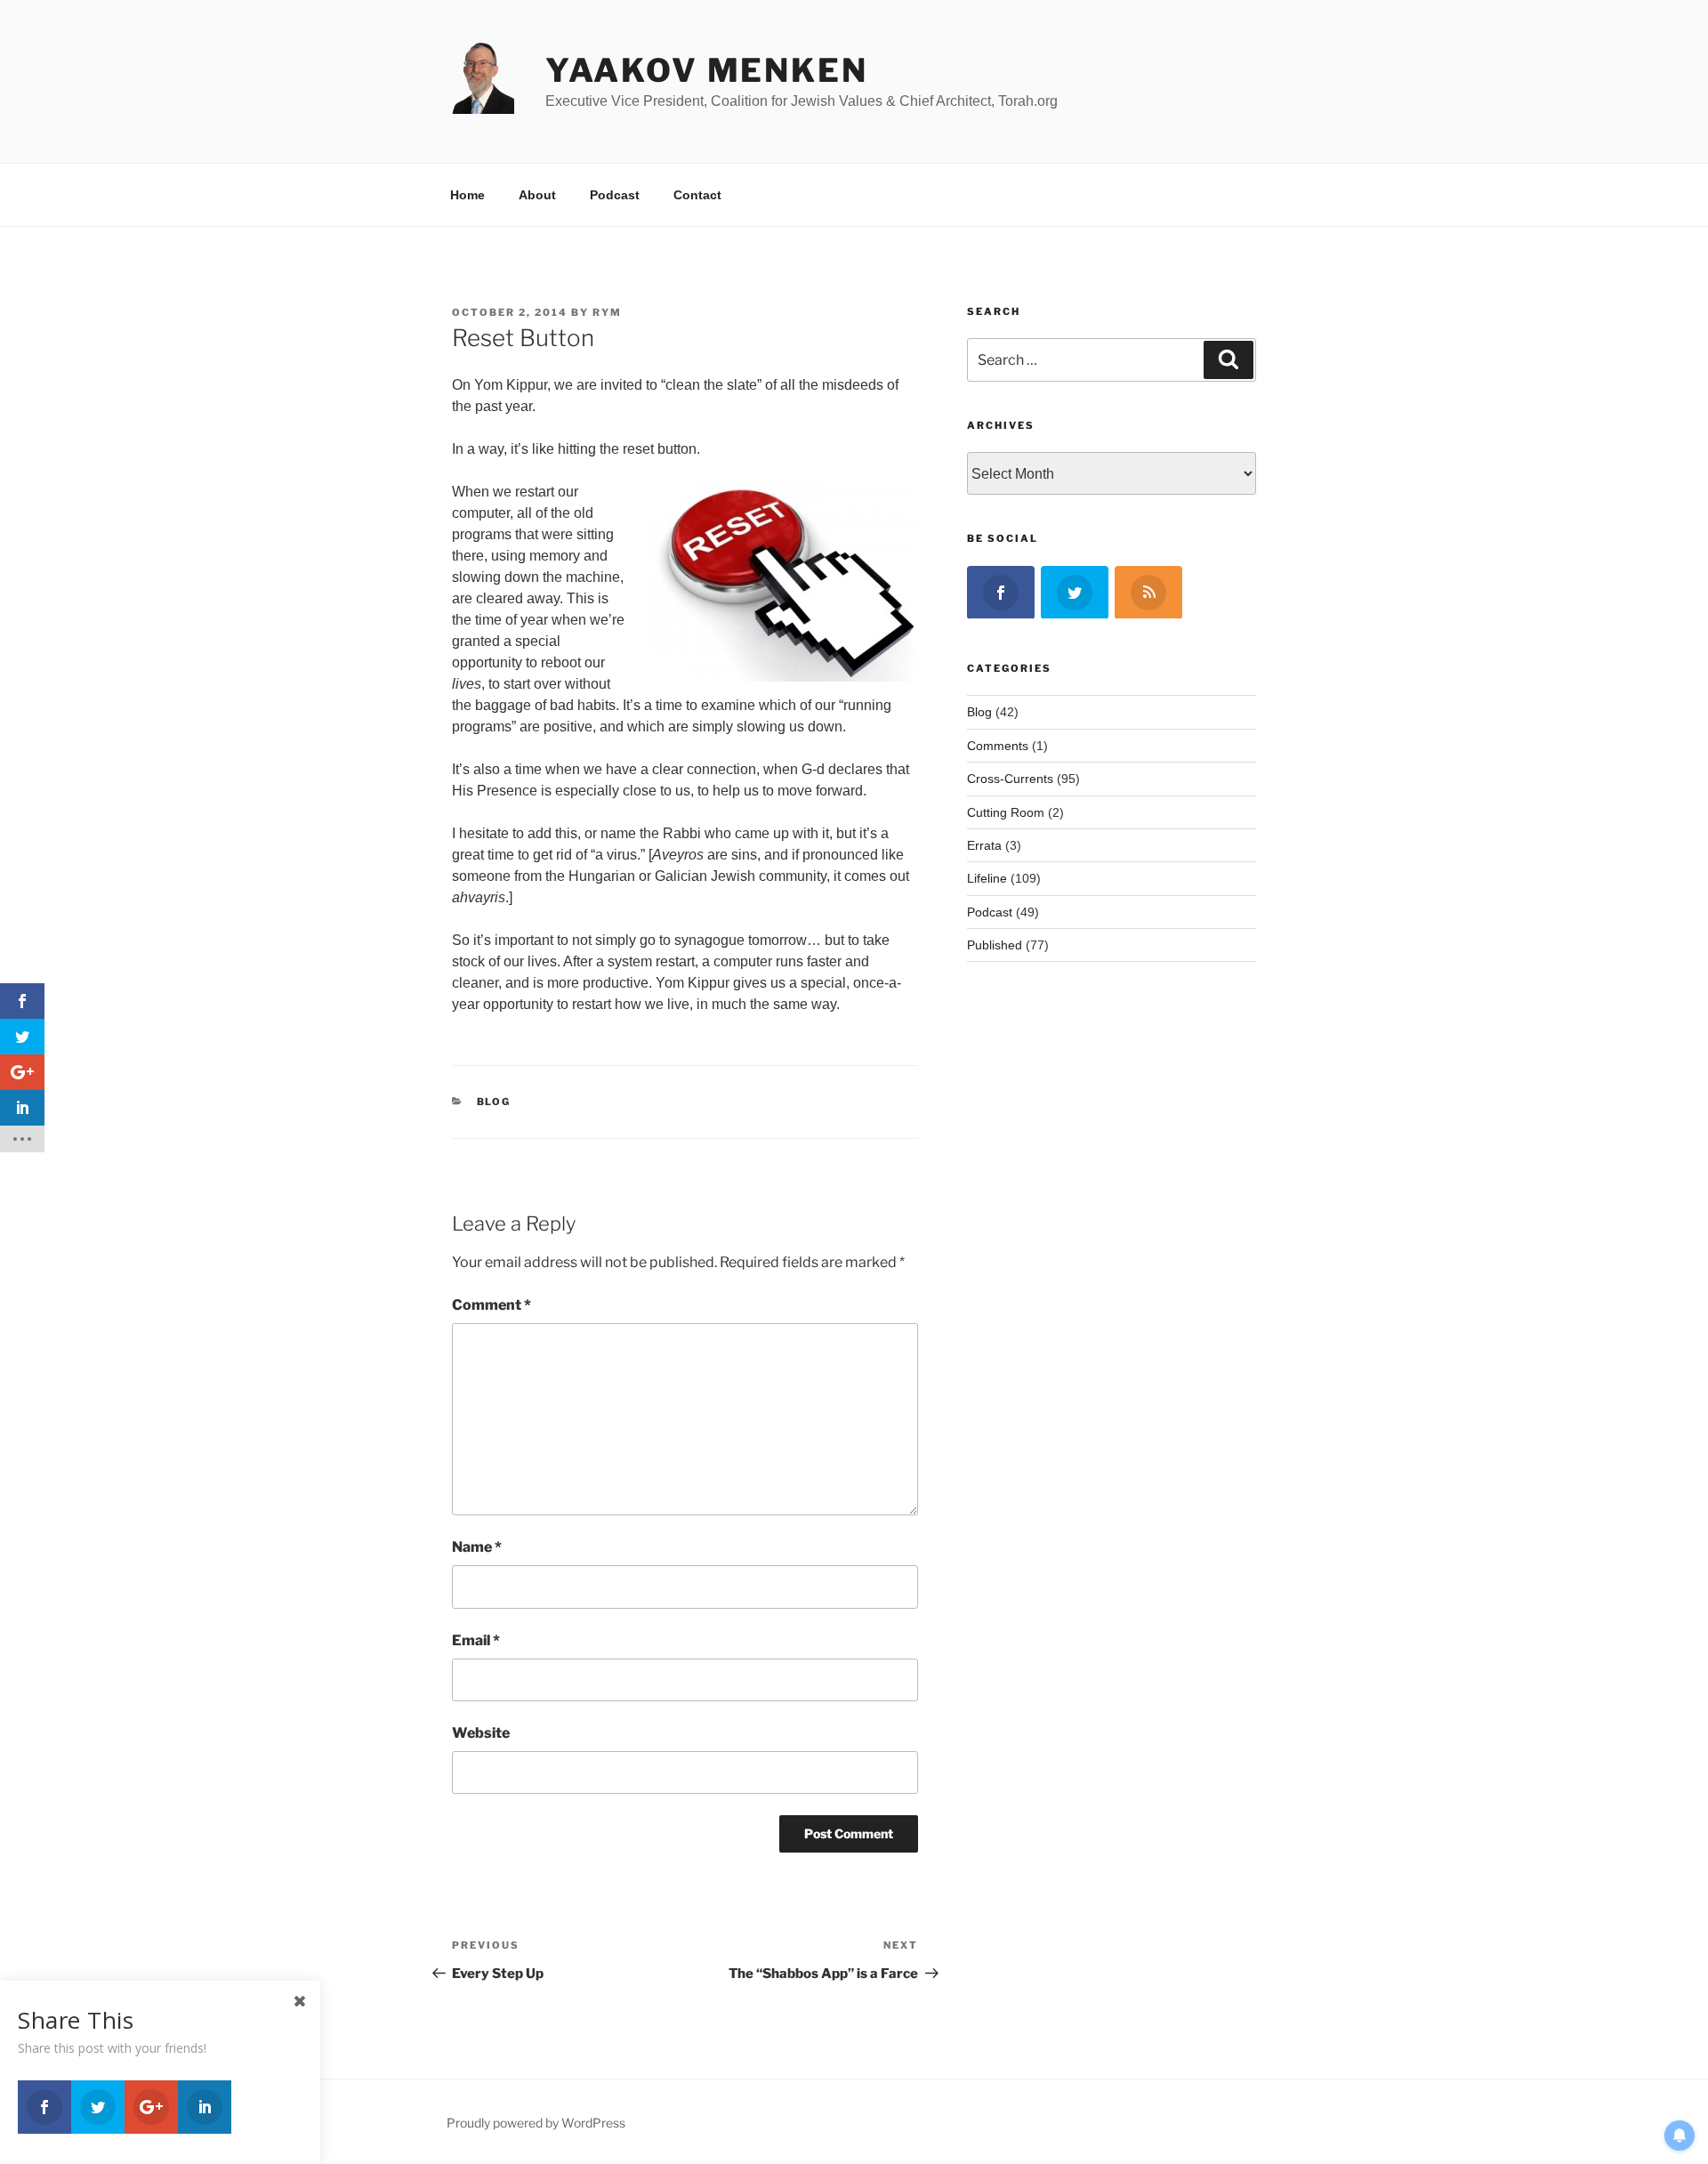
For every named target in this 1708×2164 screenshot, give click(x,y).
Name (477, 1547)
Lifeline (987, 878)
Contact (697, 195)
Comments (998, 746)
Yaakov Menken (706, 70)
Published (995, 945)
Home (467, 195)
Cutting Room (1006, 812)
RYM (607, 312)
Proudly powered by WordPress (536, 2123)
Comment (491, 1305)
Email (476, 1640)
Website (481, 1733)
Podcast (615, 195)
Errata (984, 845)
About (537, 195)
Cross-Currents (1010, 779)
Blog (494, 1102)
